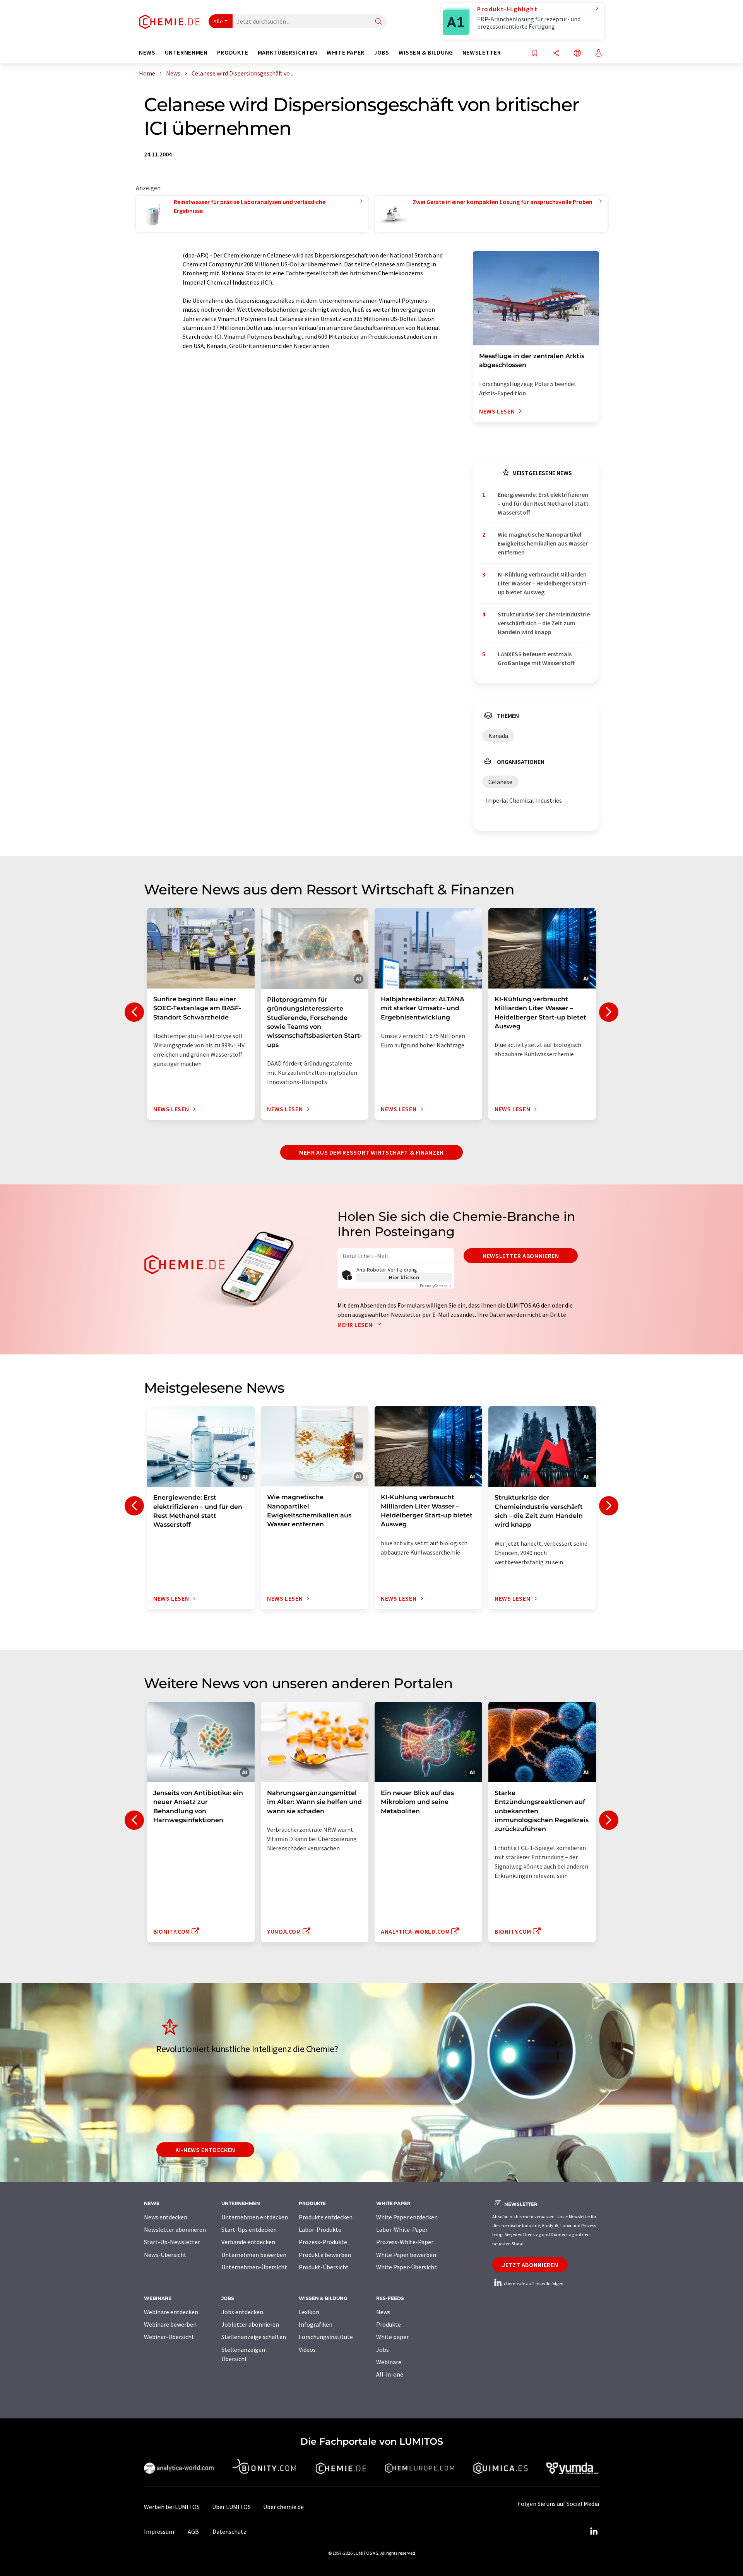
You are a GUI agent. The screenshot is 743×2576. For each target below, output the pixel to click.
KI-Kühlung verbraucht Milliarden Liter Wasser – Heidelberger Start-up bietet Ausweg (543, 583)
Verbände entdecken (248, 2242)
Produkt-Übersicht (324, 2267)
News (383, 2312)
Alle (218, 21)
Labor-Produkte (320, 2229)
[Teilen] (556, 54)
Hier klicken (404, 1277)
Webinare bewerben (170, 2324)
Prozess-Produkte (323, 2242)
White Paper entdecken (407, 2217)
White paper (392, 2337)
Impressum (159, 2531)
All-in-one (390, 2374)
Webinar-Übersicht (169, 2337)
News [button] (147, 52)
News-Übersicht (165, 2255)
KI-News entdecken (205, 2150)
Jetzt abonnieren (530, 2265)
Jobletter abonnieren (250, 2324)
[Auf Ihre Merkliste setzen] (535, 54)
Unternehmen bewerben (254, 2255)
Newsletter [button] (482, 52)
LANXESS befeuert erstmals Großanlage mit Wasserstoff (536, 658)
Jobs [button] (382, 52)
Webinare (389, 2362)
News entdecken (166, 2217)
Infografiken (316, 2324)
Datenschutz (229, 2531)
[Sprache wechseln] (577, 54)
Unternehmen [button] (186, 52)
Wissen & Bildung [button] (426, 52)
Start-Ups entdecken (249, 2229)
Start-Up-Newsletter (172, 2242)
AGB (193, 2531)
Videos (307, 2349)
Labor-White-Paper (402, 2229)
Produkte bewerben (325, 2255)
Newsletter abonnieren (521, 1256)
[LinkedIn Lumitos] (594, 2531)
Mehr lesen (356, 1325)
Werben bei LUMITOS (172, 2507)
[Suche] (378, 22)
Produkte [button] (233, 52)
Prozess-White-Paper (405, 2242)
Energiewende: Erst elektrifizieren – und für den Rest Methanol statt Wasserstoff (543, 504)
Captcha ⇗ (436, 1286)
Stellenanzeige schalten (254, 2337)
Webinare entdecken (171, 2312)
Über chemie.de (283, 2507)
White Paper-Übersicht (407, 2267)
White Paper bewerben (406, 2255)
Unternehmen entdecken (255, 2217)
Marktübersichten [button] (288, 52)
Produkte (389, 2324)
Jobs (383, 2349)
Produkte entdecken (326, 2217)
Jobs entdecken (242, 2312)
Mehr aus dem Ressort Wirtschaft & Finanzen (371, 1152)
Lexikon (309, 2312)
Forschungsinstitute (326, 2337)
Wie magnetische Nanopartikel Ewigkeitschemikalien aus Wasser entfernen (543, 543)
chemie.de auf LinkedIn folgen (533, 2283)
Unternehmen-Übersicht (254, 2267)
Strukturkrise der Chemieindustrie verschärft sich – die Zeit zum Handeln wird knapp (544, 623)
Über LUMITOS (231, 2507)
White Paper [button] (346, 52)
